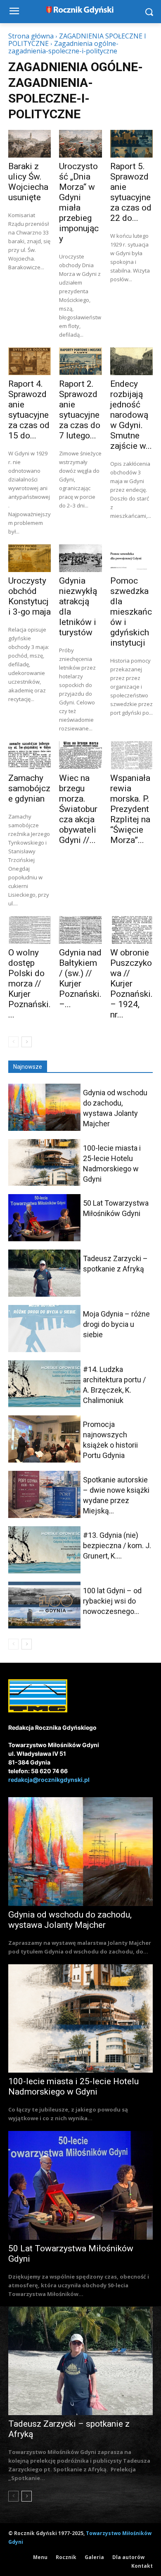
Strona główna (31, 36)
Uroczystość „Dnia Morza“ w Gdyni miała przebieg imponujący (79, 202)
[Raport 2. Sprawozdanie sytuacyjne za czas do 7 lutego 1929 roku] (80, 361)
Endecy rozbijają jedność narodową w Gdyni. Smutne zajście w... (131, 415)
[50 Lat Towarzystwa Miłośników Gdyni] (44, 1218)
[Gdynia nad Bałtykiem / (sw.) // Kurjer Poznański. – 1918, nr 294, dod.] (80, 930)
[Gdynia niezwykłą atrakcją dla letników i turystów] (80, 558)
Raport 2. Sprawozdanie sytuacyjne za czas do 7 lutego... (80, 410)
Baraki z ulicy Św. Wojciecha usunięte (28, 182)
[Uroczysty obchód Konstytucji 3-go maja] (30, 558)
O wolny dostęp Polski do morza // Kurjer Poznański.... (30, 984)
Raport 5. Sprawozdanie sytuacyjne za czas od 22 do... (131, 192)
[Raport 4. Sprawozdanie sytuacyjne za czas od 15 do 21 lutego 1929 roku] (30, 361)
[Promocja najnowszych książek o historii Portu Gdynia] (44, 1439)
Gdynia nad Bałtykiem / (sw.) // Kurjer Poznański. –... (80, 978)
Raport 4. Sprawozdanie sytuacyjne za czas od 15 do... (29, 410)
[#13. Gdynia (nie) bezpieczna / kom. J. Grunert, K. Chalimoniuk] (44, 1550)
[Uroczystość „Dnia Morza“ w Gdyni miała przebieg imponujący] (80, 144)
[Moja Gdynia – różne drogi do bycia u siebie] (44, 1329)
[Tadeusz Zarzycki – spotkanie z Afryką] (44, 1273)
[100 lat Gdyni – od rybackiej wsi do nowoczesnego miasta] (44, 1605)
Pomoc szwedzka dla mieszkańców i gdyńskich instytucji (131, 612)
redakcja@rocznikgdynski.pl (49, 1780)
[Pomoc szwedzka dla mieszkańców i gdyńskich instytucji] (131, 558)
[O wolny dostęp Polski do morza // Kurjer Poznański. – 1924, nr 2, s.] (30, 930)
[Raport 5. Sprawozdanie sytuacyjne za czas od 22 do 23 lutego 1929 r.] (131, 144)
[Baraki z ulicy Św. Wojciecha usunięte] (30, 144)
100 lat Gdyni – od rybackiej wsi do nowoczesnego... (112, 1601)
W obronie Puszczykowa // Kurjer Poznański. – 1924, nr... (131, 984)
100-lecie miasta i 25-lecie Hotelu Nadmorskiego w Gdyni (73, 2086)
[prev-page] (13, 1042)
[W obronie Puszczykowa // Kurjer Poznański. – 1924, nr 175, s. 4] (131, 930)
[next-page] (27, 1042)
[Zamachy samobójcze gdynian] (30, 755)
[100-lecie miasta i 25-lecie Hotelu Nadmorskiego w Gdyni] (44, 1163)
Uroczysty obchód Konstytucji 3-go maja (30, 596)
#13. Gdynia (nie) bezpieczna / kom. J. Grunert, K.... (117, 1545)
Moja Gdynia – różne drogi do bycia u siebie (116, 1324)
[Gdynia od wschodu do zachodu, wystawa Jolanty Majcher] (44, 1107)
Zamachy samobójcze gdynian (29, 788)
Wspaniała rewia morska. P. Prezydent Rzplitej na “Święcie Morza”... (130, 809)
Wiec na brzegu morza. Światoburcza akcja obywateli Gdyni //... (78, 809)
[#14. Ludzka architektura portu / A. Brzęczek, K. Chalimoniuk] (44, 1384)
